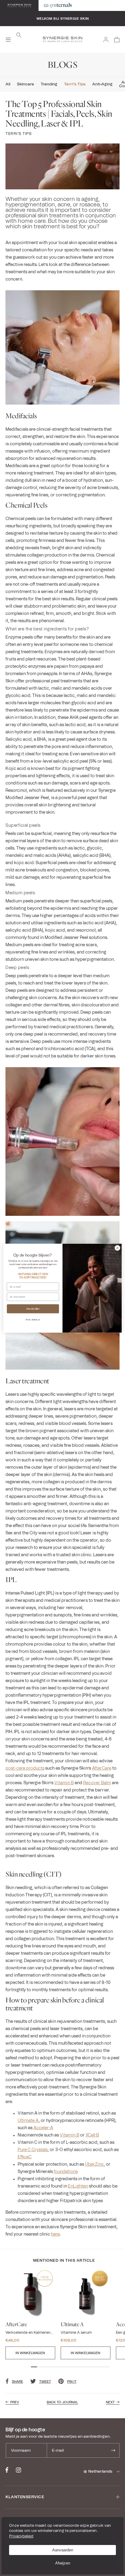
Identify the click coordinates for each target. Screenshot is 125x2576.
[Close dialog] (117, 1248)
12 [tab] (101, 2367)
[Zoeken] (19, 35)
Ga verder (33, 1309)
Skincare (25, 84)
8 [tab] (76, 2367)
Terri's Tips (75, 84)
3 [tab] (46, 2367)
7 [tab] (70, 2367)
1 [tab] (34, 2367)
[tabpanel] (30, 2314)
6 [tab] (64, 2367)
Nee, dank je (33, 1320)
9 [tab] (83, 2367)
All (8, 84)
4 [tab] (52, 2367)
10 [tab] (89, 2367)
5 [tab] (58, 2367)
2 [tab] (40, 2367)
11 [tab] (95, 2367)
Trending (49, 84)
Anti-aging (102, 84)
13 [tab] (107, 2367)
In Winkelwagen (30, 2353)
